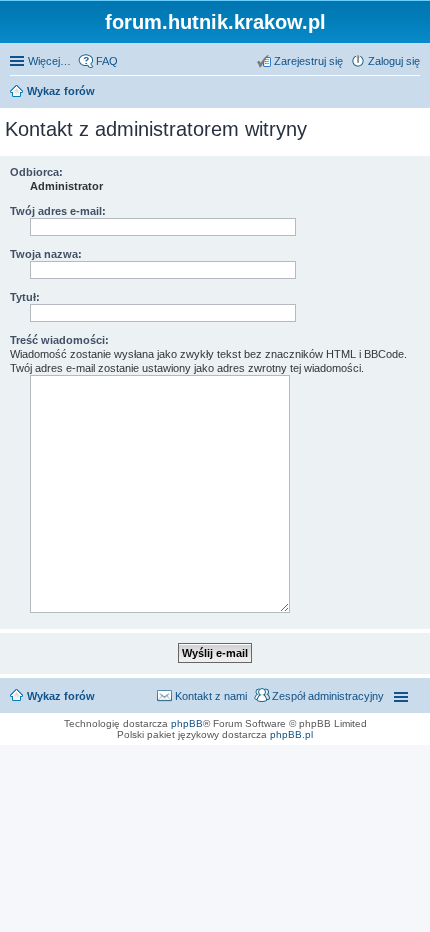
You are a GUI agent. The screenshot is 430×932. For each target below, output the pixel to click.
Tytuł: (25, 297)
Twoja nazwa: (46, 254)
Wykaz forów (61, 696)
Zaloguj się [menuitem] (394, 61)
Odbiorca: (36, 172)
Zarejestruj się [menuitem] (308, 61)
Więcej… (49, 61)
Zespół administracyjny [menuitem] (328, 696)
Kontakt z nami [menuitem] (211, 696)
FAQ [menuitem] (107, 61)
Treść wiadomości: (59, 340)
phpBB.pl (291, 734)
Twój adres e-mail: (58, 211)
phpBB (187, 723)
